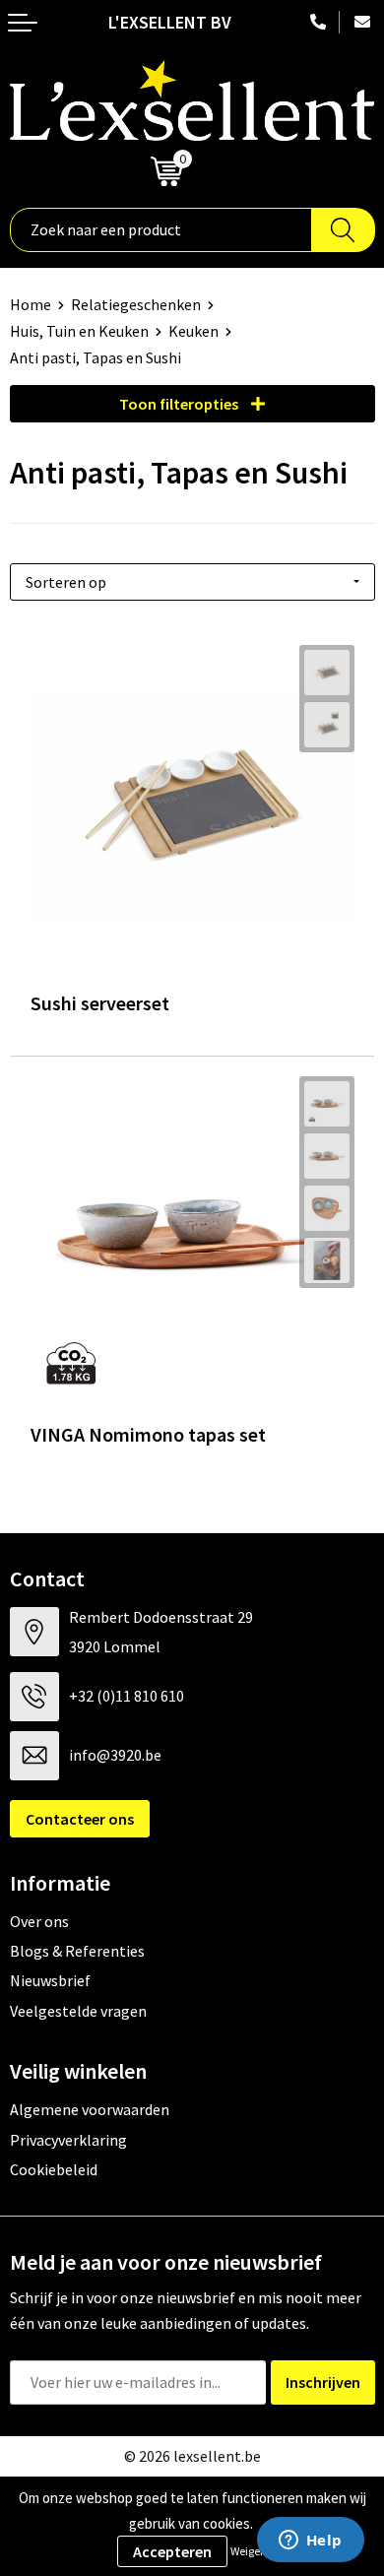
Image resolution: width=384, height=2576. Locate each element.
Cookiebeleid (54, 2169)
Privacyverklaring (68, 2140)
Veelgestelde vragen (78, 2011)
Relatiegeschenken (136, 304)
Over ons (39, 1921)
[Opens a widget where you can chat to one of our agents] (310, 2542)
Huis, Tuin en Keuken (79, 331)
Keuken (193, 331)
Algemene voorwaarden (90, 2109)
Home (31, 304)
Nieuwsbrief (50, 1980)
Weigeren (254, 2551)
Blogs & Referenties (77, 1951)
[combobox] (161, 230)
